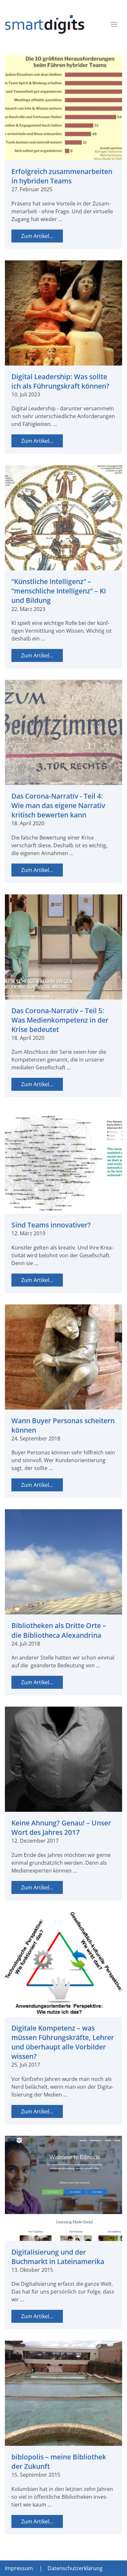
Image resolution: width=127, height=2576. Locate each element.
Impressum (19, 2568)
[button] (114, 24)
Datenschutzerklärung (75, 2568)
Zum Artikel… (37, 236)
